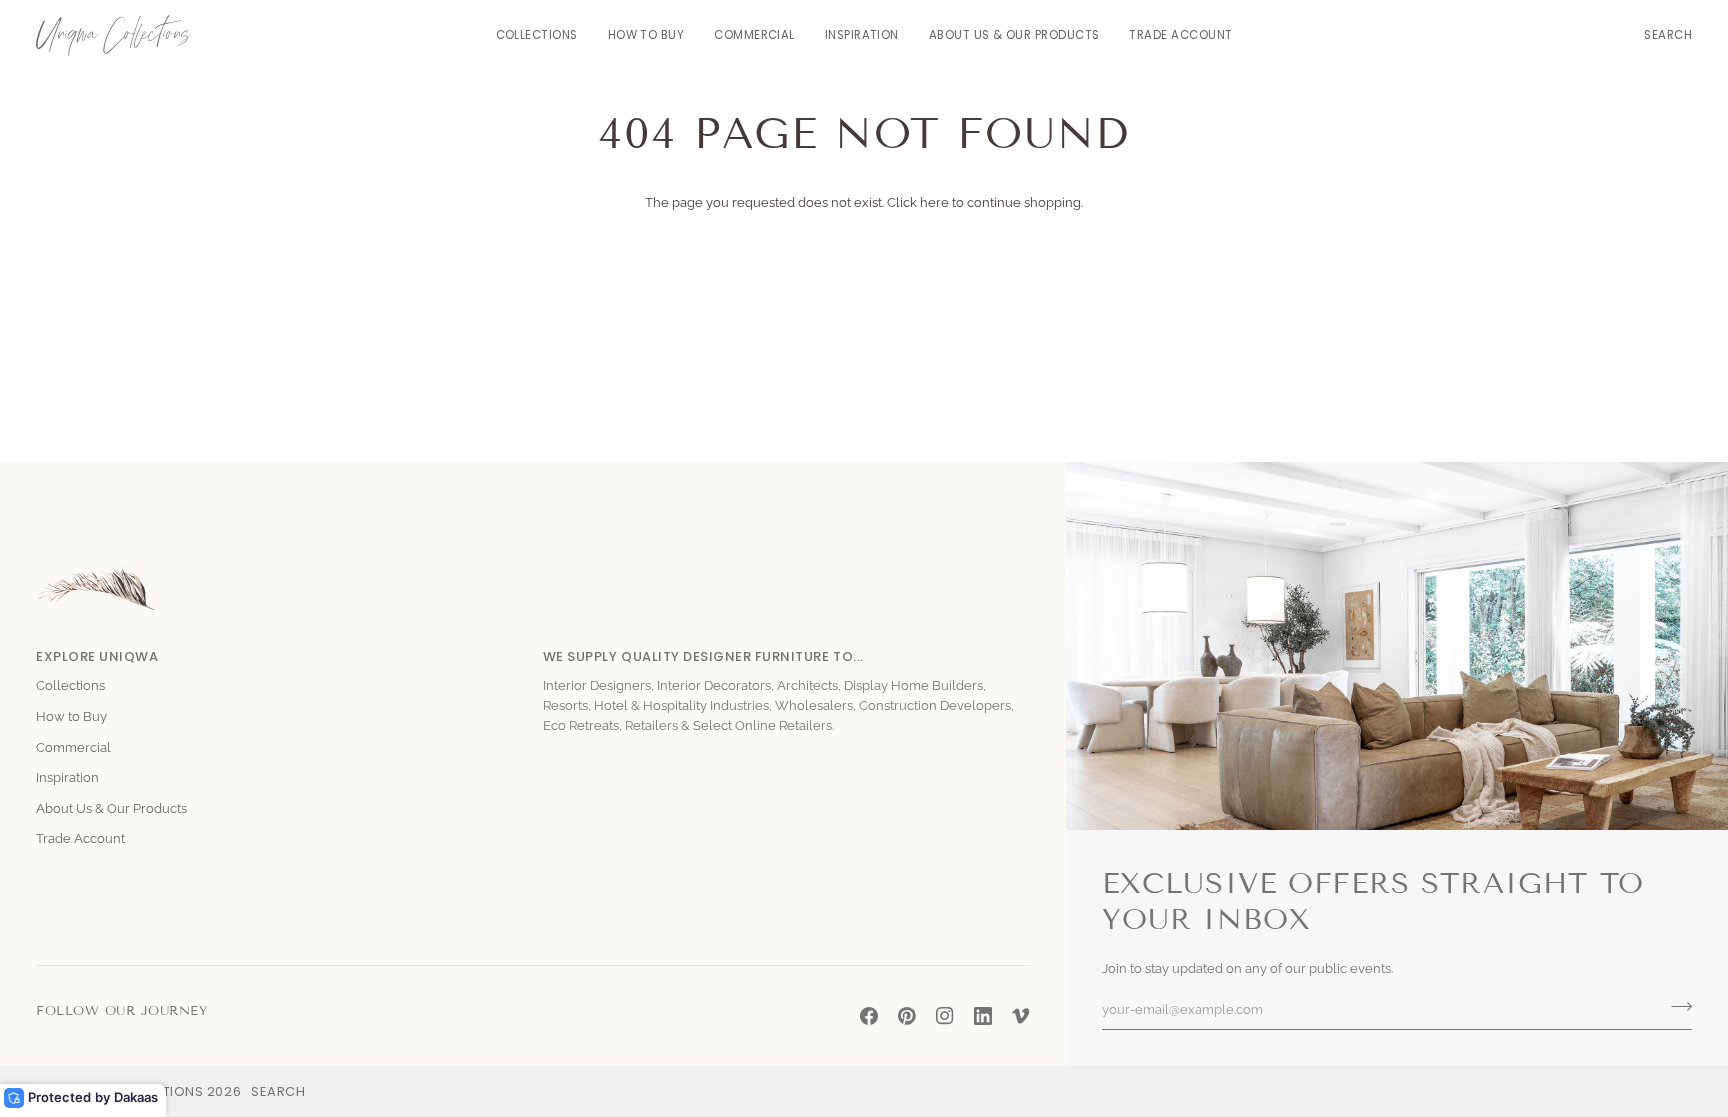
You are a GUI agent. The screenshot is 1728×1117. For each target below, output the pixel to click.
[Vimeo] (1021, 1016)
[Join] (1675, 1007)
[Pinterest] (907, 1016)
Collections (70, 685)
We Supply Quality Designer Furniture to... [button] (703, 656)
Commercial (73, 747)
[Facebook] (869, 1016)
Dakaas (136, 1097)
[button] (537, 35)
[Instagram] (945, 1016)
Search (278, 1091)
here (934, 202)
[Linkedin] (983, 1016)
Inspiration (67, 777)
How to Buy (71, 716)
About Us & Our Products (111, 808)
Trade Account (80, 838)
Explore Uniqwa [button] (97, 656)
